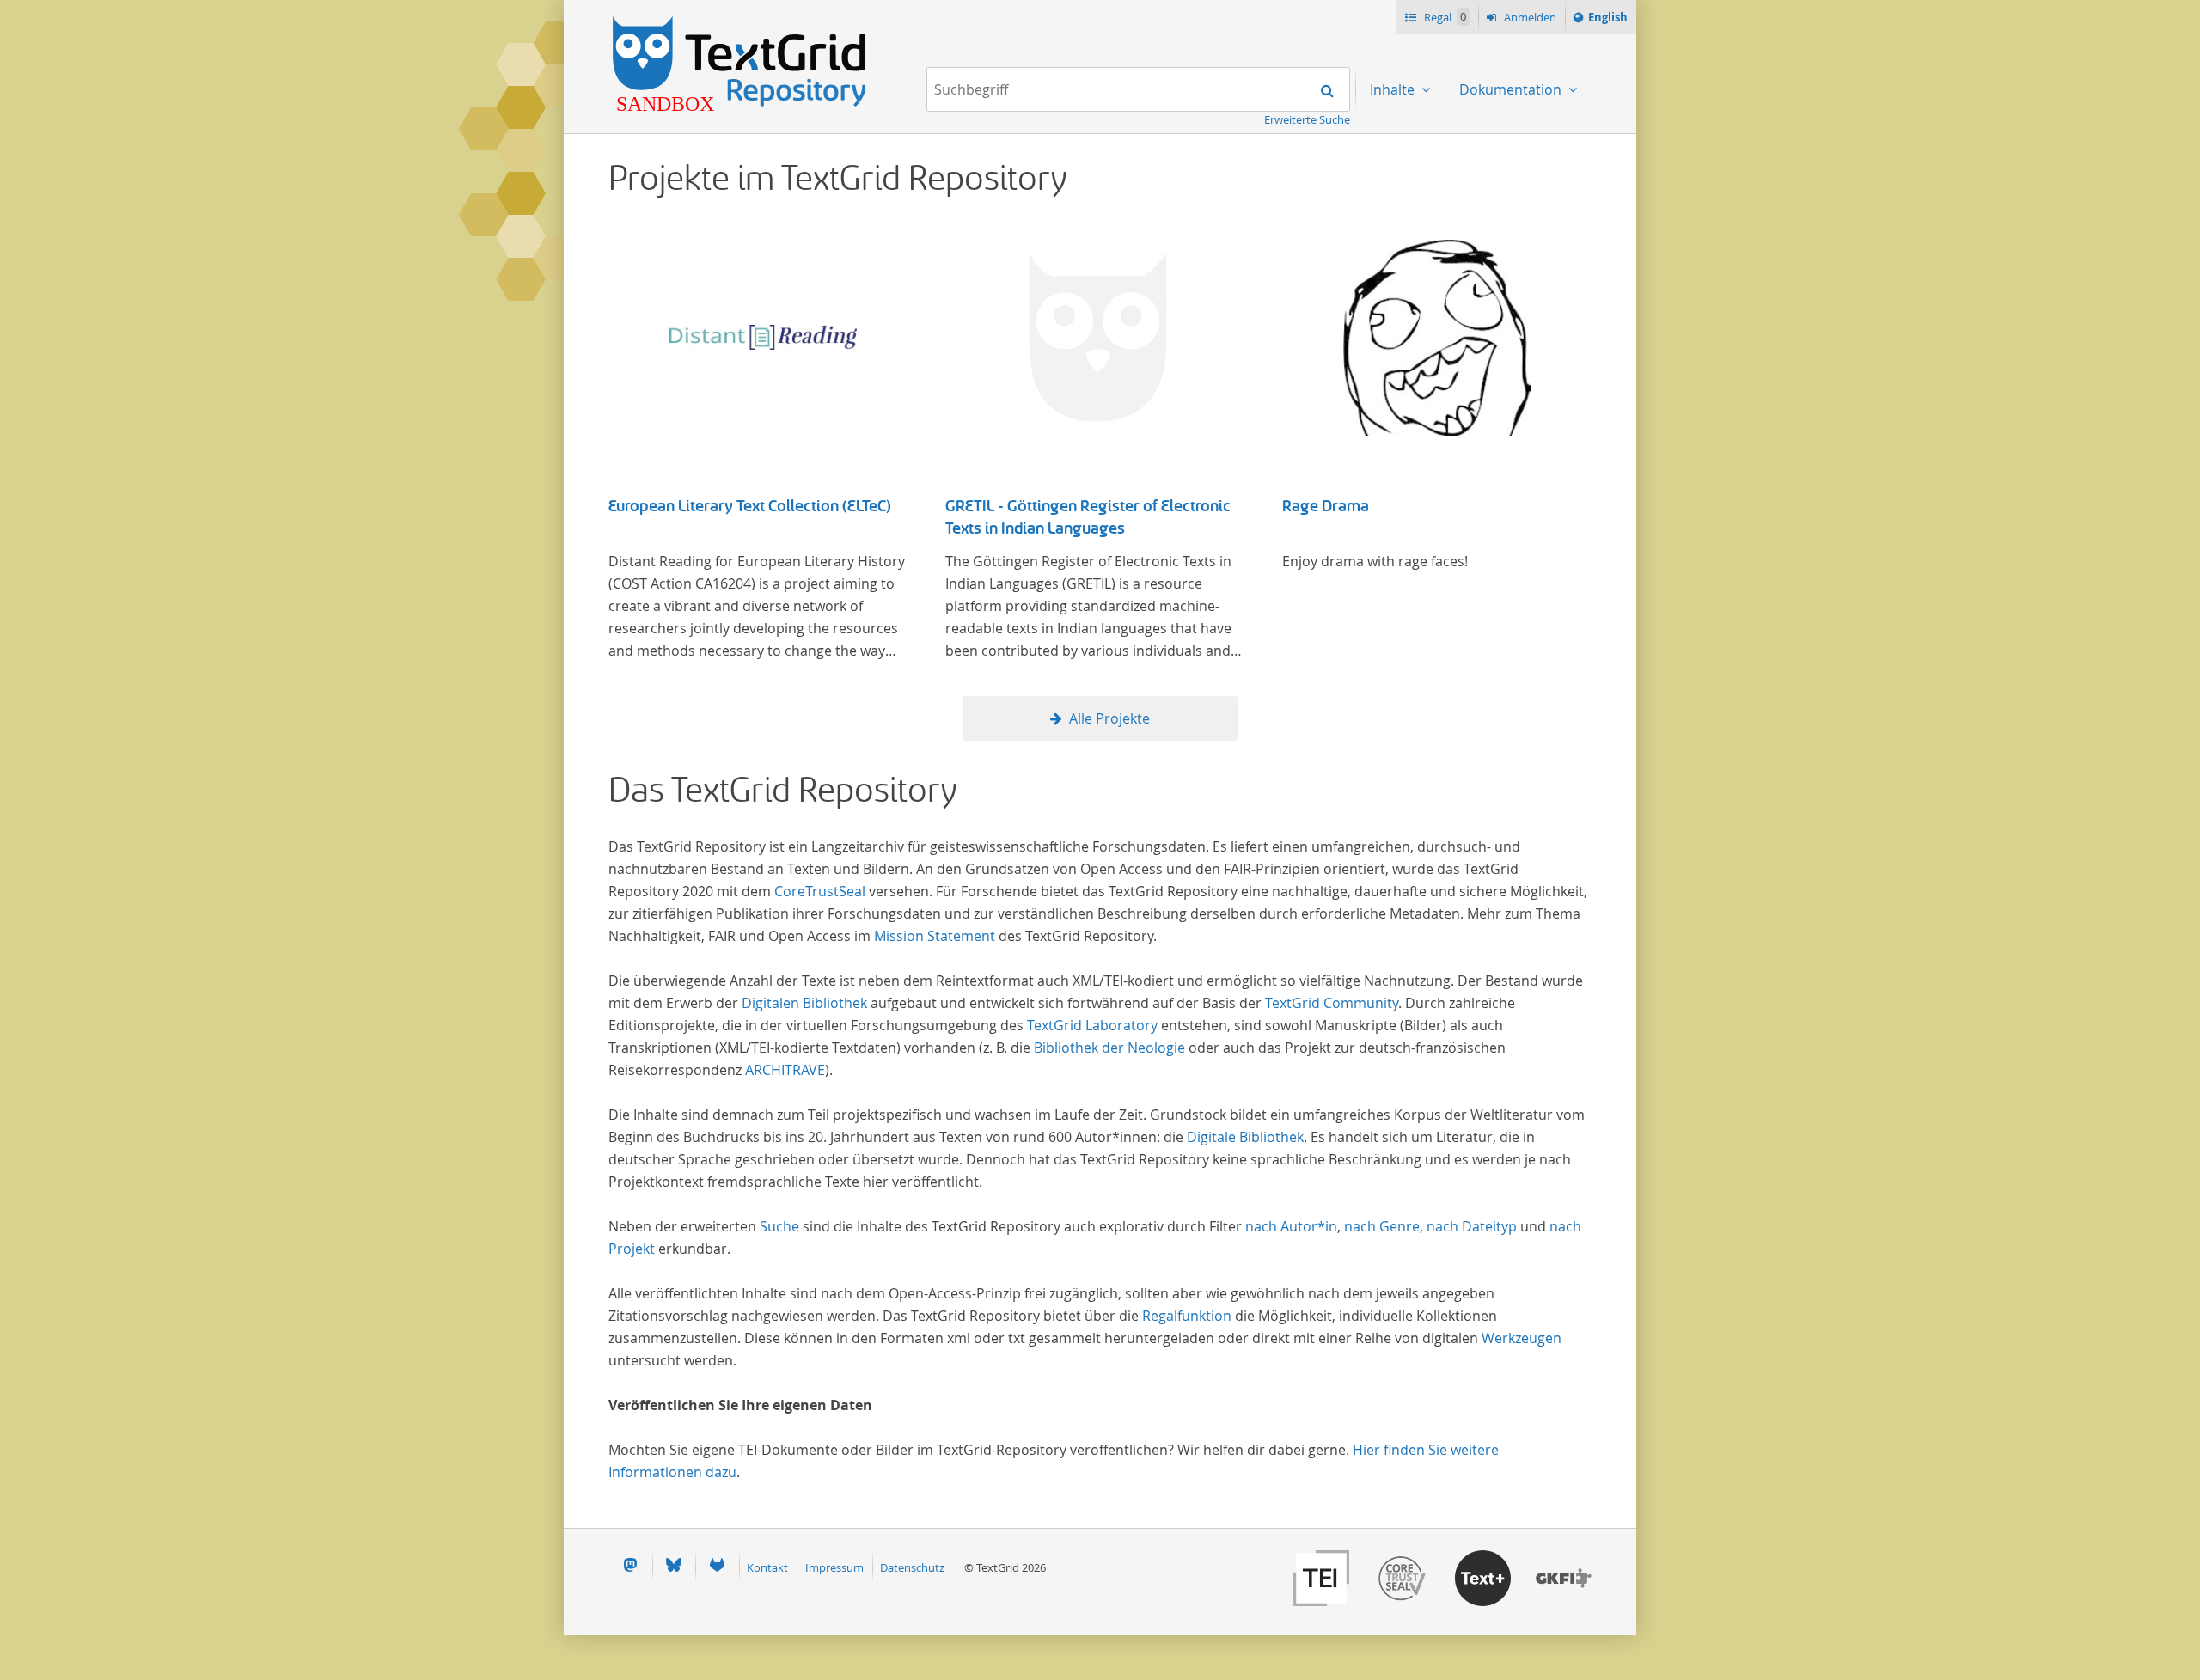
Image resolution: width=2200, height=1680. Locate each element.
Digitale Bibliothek (1245, 1137)
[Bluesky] (674, 1567)
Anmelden (1529, 17)
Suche (779, 1226)
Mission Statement (935, 936)
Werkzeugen (1522, 1338)
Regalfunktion (1187, 1316)
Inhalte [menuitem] (1394, 89)
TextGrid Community (1332, 1003)
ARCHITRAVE (785, 1070)
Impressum (834, 1567)
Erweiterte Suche (1307, 119)
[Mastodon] (630, 1567)
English (1610, 21)
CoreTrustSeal (820, 891)
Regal (1444, 17)
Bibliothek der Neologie (1109, 1048)
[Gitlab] (717, 1567)
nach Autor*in (1291, 1226)
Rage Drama (1326, 506)
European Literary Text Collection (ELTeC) (750, 506)
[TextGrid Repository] (740, 22)
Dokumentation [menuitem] (1512, 89)
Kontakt (767, 1567)
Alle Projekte (1109, 718)
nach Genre (1382, 1226)
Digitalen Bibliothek (804, 1003)
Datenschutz (912, 1567)
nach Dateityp (1472, 1226)
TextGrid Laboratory (1092, 1025)
